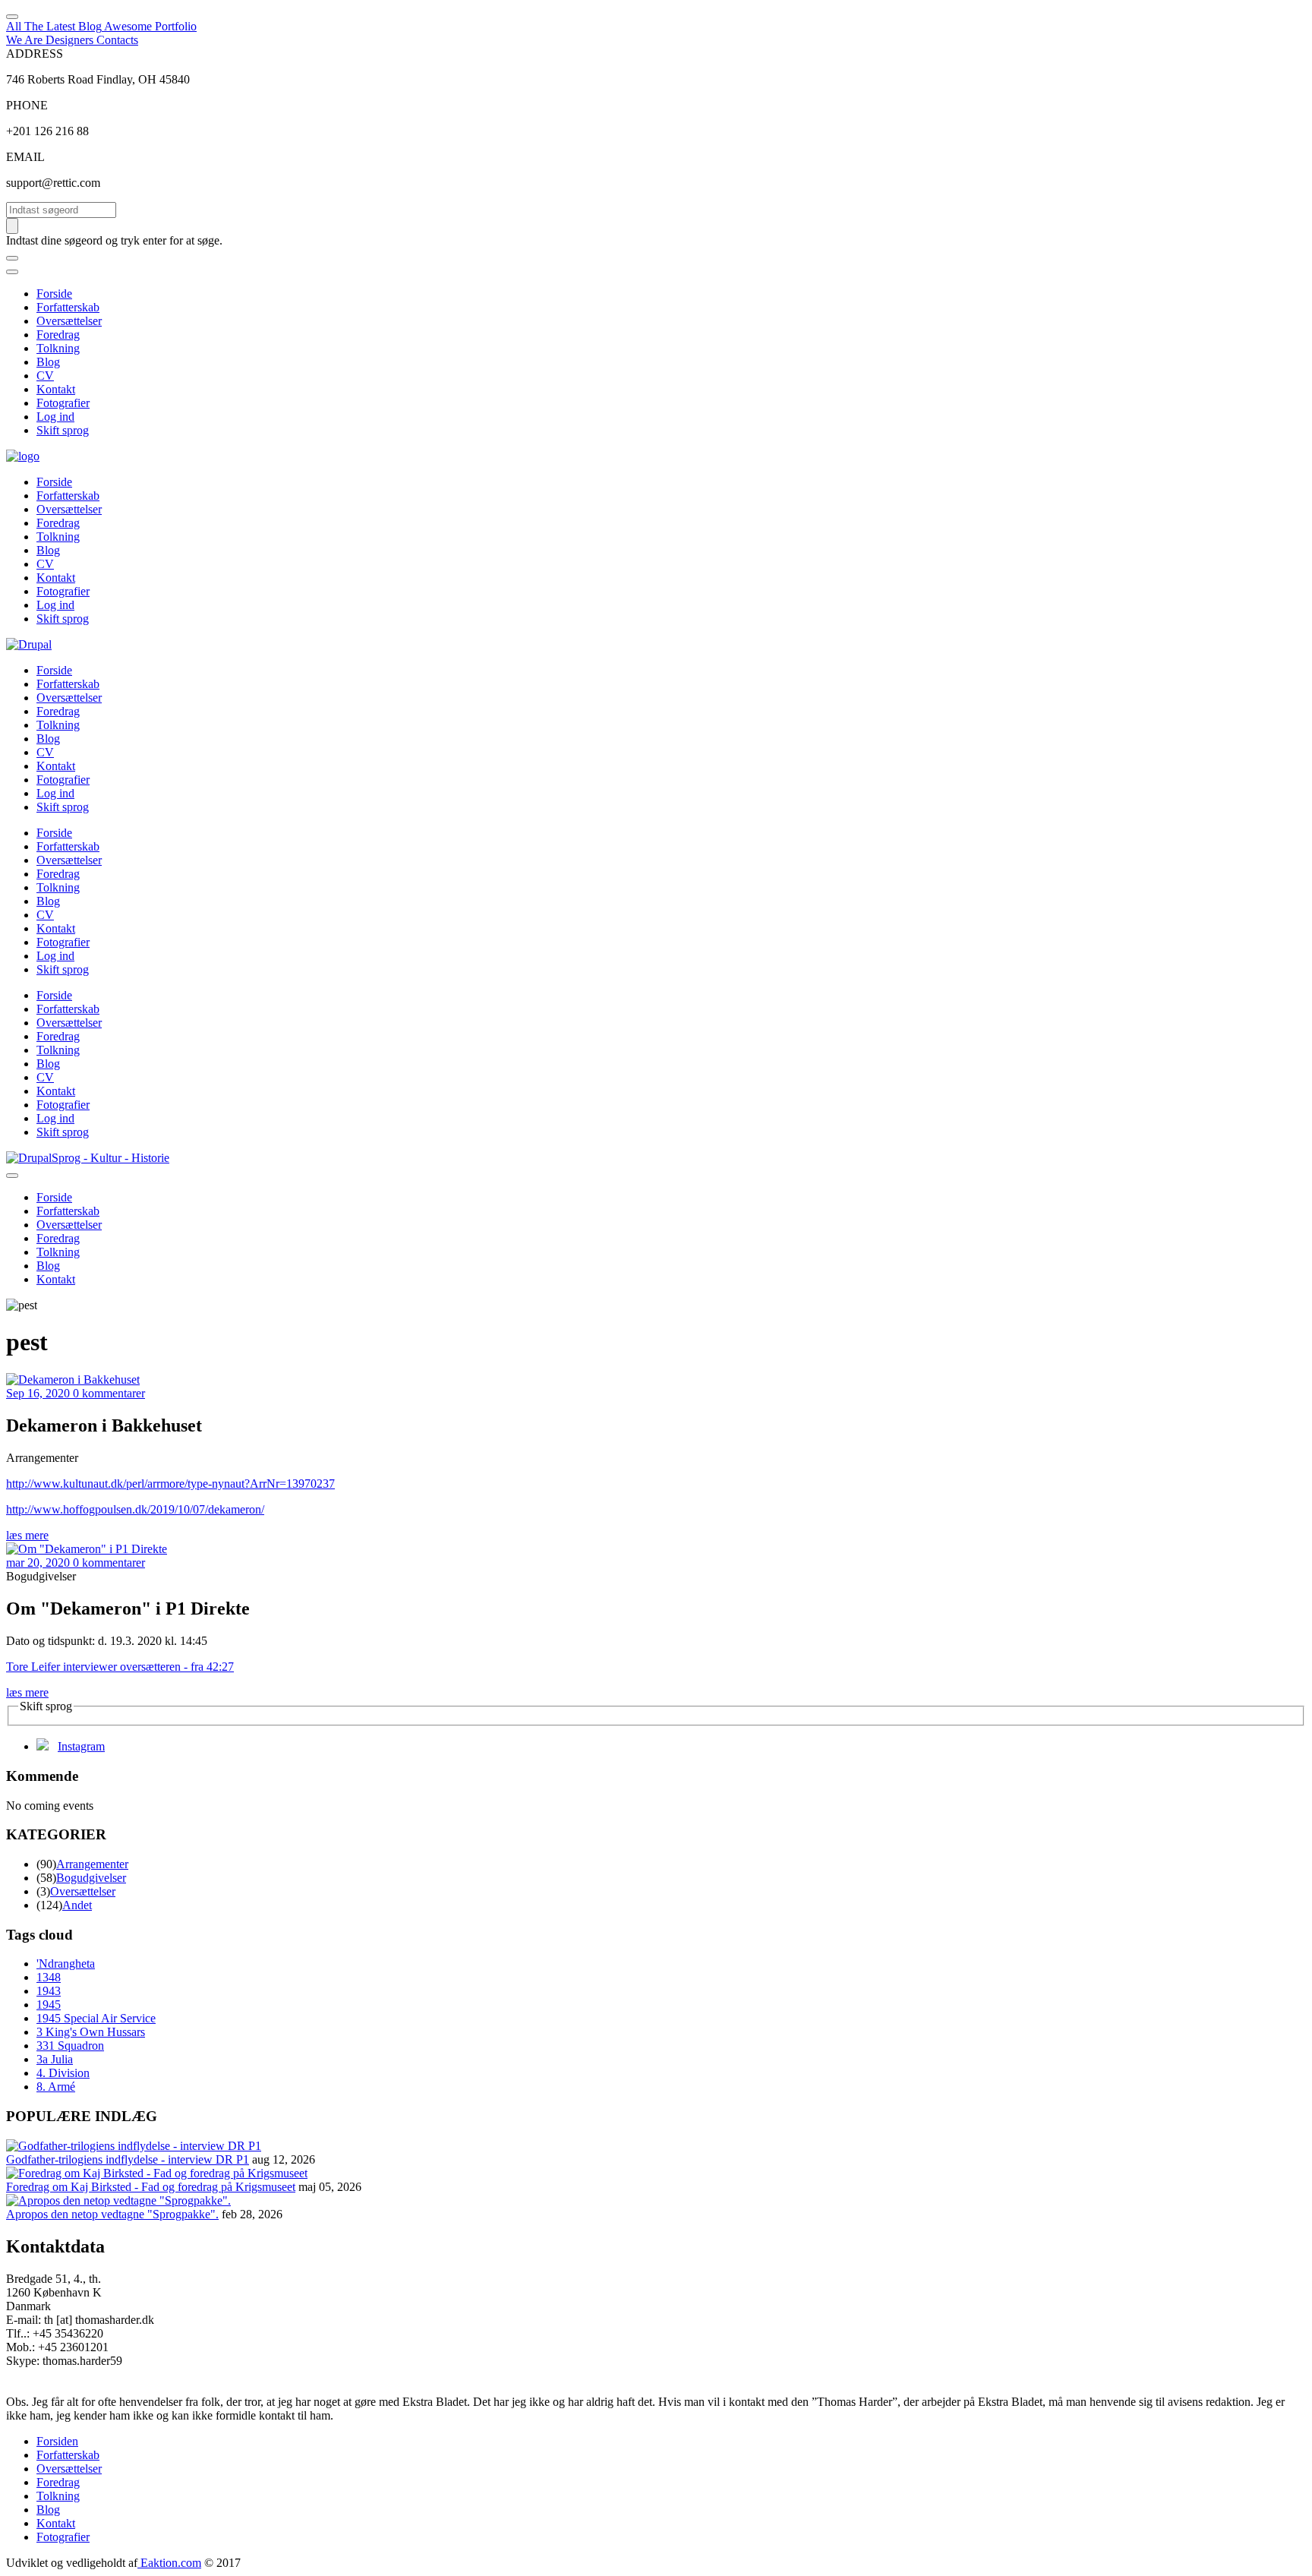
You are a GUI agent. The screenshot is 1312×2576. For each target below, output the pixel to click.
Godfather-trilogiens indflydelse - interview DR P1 (128, 2159)
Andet (77, 1905)
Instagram (81, 1746)
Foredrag (58, 335)
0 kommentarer (109, 1393)
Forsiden (57, 2441)
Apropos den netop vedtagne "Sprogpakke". (112, 2214)
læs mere (27, 1535)
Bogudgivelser (91, 1878)
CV (45, 376)
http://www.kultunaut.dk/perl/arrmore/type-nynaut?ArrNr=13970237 (170, 1484)
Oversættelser (69, 321)
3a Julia (55, 2059)
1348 (49, 1977)
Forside (54, 294)
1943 (49, 1991)
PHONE (27, 105)
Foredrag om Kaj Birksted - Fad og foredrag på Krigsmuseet (151, 2187)
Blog (48, 362)
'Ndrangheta (66, 1964)
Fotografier (63, 403)
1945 (49, 2005)
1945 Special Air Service (96, 2018)
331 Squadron (70, 2046)
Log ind (55, 417)
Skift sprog (63, 430)
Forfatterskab (68, 307)
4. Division (63, 2073)
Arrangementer (92, 1864)
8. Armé (56, 2087)
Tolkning (58, 348)
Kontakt (56, 389)
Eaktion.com (169, 2563)
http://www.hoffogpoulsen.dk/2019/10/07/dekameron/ (135, 1509)
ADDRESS (35, 54)
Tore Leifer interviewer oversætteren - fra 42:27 (120, 1667)
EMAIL (25, 157)
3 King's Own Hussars (91, 2032)
